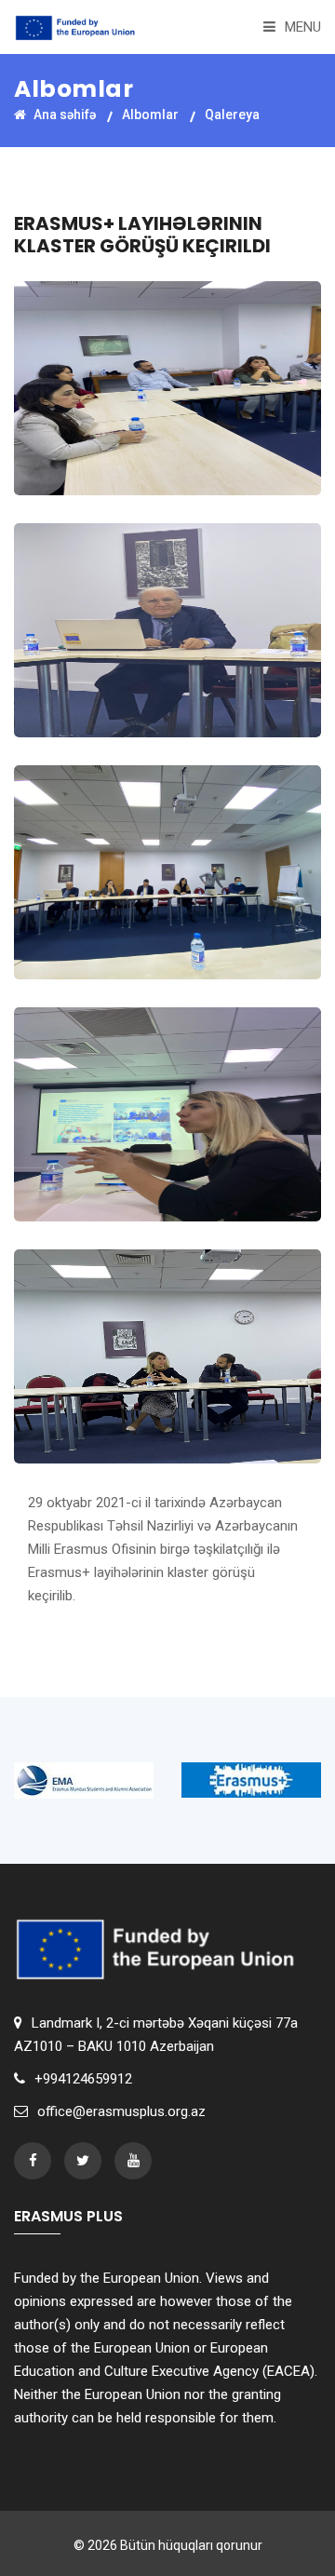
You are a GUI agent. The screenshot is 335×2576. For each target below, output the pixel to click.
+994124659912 (83, 2079)
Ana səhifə (63, 115)
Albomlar (150, 115)
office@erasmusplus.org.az (121, 2111)
